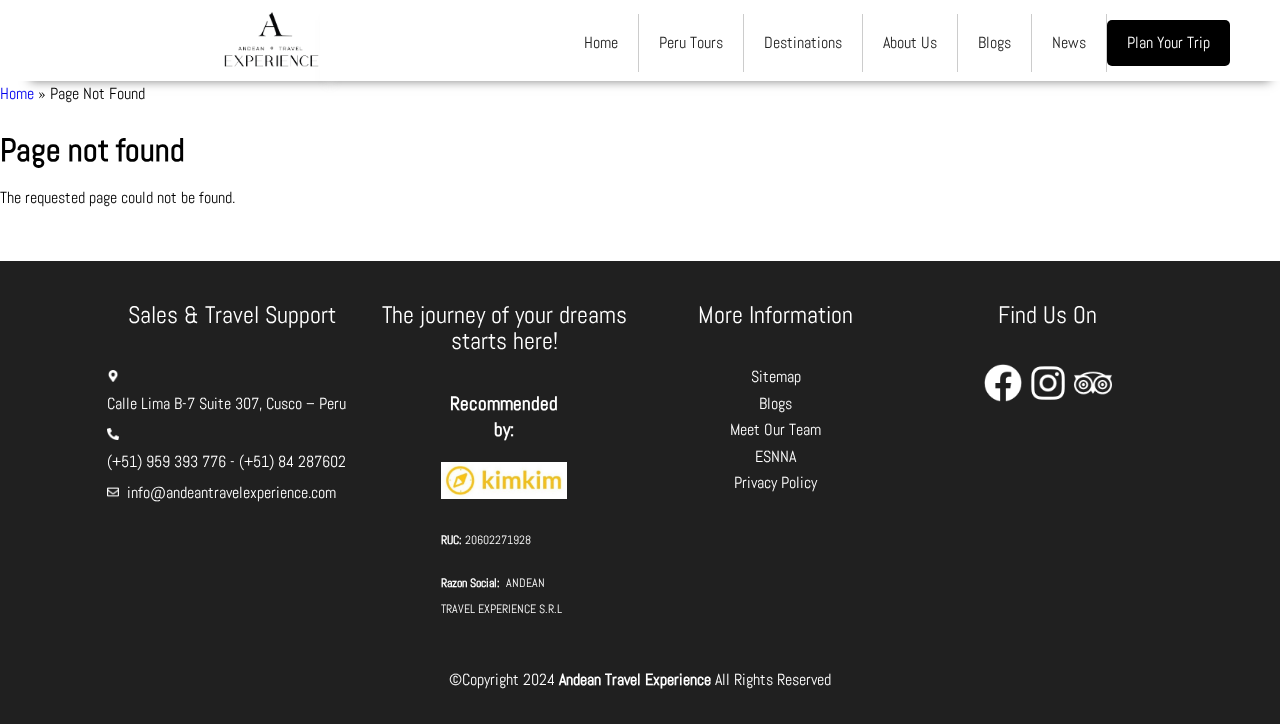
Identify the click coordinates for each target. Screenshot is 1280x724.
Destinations (803, 42)
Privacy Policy (775, 482)
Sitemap (776, 376)
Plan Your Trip (1168, 42)
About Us (910, 42)
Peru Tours (691, 42)
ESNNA (775, 456)
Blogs (994, 42)
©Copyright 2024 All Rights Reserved (640, 679)
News (1069, 42)
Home (601, 42)
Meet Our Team (775, 429)
